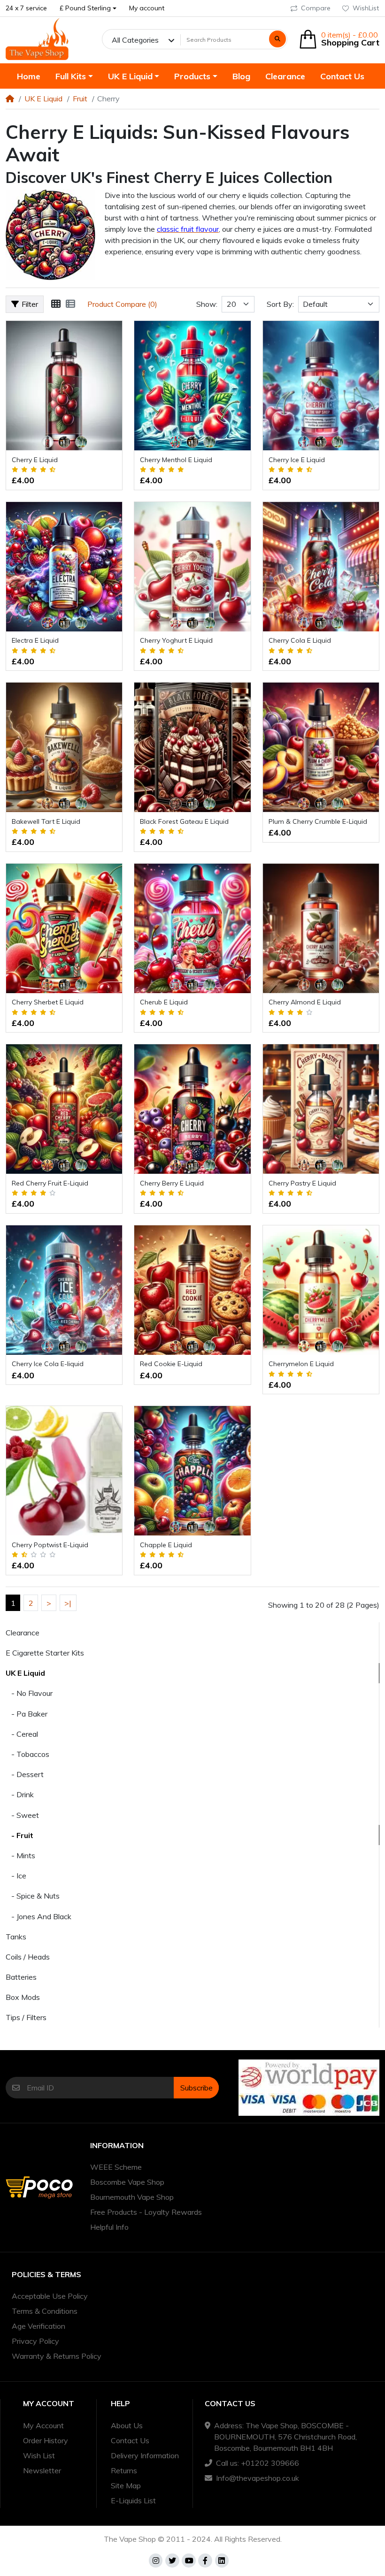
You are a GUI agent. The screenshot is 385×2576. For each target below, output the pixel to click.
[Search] (277, 39)
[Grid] (56, 304)
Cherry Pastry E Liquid (302, 1183)
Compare (316, 8)
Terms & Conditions (45, 2311)
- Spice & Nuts (33, 1896)
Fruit (80, 99)
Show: (207, 304)
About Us (127, 2425)
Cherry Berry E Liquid (172, 1183)
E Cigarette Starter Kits (45, 1653)
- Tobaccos (27, 1754)
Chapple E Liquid (166, 1545)
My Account (43, 2425)
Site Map (126, 2485)
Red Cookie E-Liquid (171, 1364)
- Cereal (22, 1734)
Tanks (16, 1937)
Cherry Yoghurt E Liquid (176, 640)
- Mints (20, 1855)
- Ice (16, 1876)
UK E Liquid (43, 99)
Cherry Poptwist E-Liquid (50, 1545)
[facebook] (205, 2561)
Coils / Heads (28, 1957)
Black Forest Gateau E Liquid (184, 821)
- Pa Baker (27, 1714)
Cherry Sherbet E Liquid (48, 1002)
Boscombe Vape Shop (127, 2182)
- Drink (20, 1794)
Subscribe (196, 2088)
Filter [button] (30, 304)
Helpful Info (109, 2227)
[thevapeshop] (37, 39)
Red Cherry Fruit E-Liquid (50, 1183)
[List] (70, 304)
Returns (124, 2470)
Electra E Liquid (35, 640)
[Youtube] (189, 2561)
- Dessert (25, 1774)
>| (68, 1603)
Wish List (39, 2455)
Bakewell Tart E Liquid (46, 821)
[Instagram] (156, 2561)
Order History (46, 2440)
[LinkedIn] (222, 2561)
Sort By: (280, 304)
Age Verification (38, 2326)
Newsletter (42, 2470)
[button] (88, 8)
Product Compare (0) (122, 304)
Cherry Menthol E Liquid (176, 460)
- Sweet (22, 1815)
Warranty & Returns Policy (57, 2356)
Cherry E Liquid (35, 460)
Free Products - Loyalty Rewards (146, 2212)
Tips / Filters (26, 2017)
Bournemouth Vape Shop (132, 2197)
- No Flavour (29, 1693)
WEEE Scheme (116, 2167)
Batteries (21, 1977)
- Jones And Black (38, 1916)
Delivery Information (145, 2455)
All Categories (135, 40)
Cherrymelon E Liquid (301, 1364)
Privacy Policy (35, 2341)
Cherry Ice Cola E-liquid (48, 1364)
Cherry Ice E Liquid (297, 460)
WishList (366, 8)
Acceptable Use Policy (50, 2296)
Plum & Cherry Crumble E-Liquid (318, 821)
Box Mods (23, 1997)
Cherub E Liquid (164, 1002)
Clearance (23, 1633)
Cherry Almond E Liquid (305, 1002)
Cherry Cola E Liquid (300, 640)
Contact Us (130, 2440)
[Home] (10, 99)
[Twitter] (172, 2561)
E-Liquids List (133, 2500)
